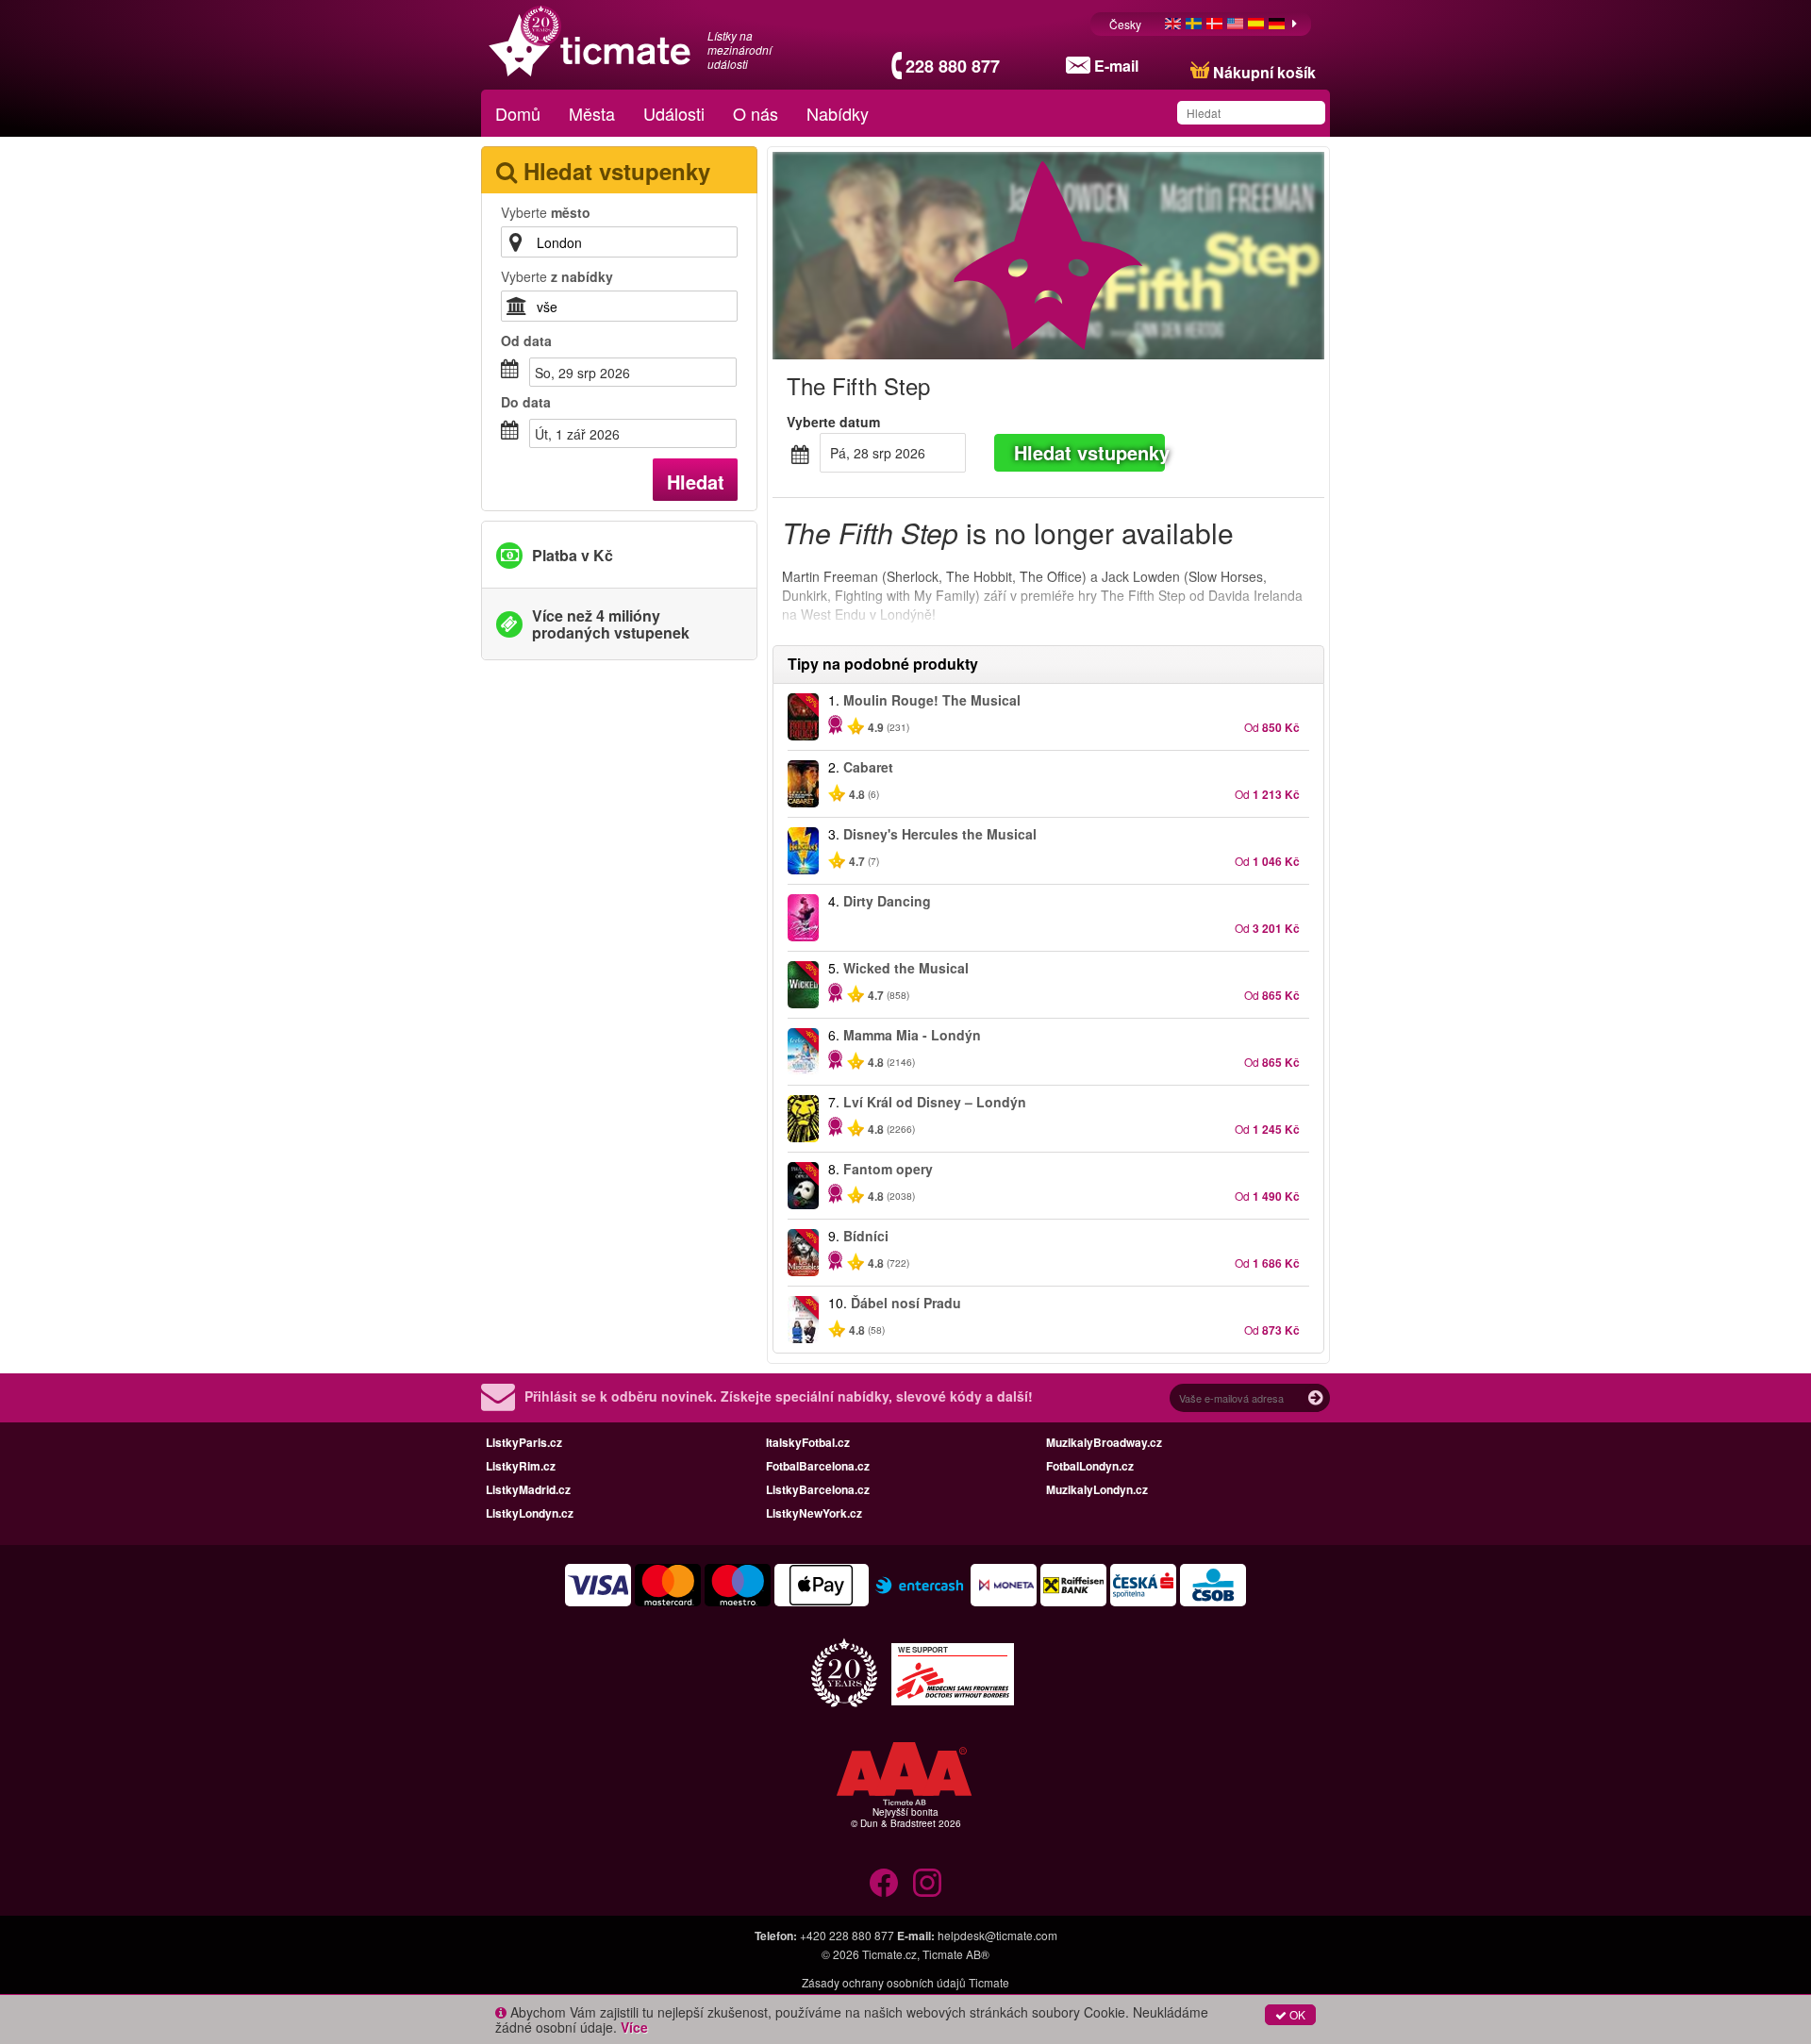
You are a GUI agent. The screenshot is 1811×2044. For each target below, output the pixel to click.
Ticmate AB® (956, 1954)
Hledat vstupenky (1089, 452)
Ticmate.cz (889, 1954)
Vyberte (546, 212)
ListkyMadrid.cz (528, 1489)
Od (526, 341)
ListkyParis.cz (524, 1442)
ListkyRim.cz (521, 1466)
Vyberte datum (833, 422)
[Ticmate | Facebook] (884, 1883)
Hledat (696, 482)
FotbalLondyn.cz (1090, 1466)
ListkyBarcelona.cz (818, 1489)
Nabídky (838, 113)
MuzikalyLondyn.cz (1097, 1489)
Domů (518, 113)
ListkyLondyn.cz (530, 1513)
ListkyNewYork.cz (814, 1513)
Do (526, 402)
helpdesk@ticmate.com (997, 1935)
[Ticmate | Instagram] (927, 1883)
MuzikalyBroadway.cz (1104, 1442)
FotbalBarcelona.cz (818, 1466)
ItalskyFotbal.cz (808, 1442)
